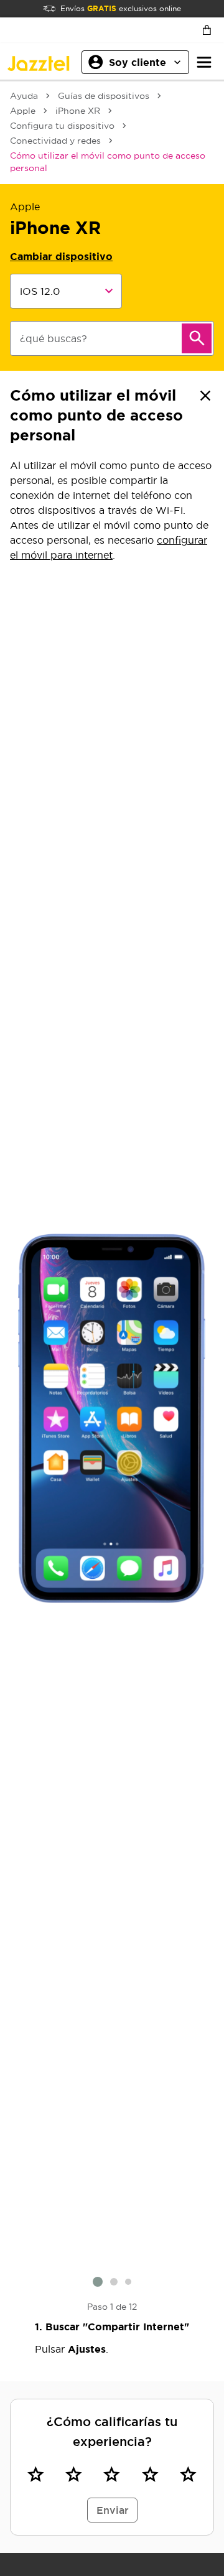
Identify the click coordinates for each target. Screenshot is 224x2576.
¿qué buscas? (54, 338)
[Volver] (205, 396)
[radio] (36, 2475)
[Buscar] (197, 338)
